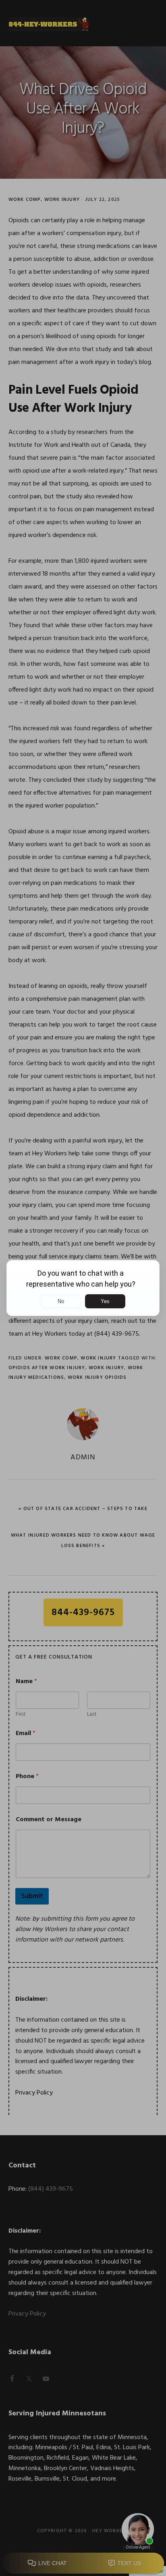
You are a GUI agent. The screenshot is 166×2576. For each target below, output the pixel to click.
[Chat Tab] (83, 1288)
